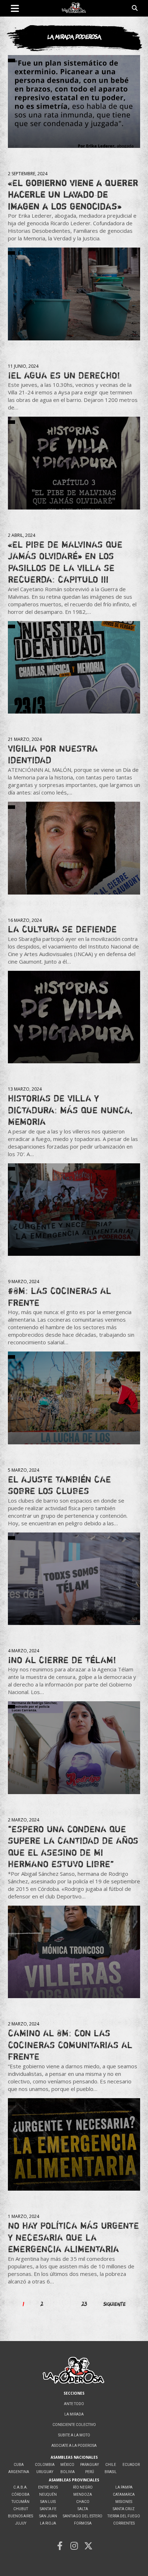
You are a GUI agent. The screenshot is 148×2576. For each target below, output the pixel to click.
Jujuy (21, 2523)
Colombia (45, 2465)
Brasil (111, 2472)
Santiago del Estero (83, 2516)
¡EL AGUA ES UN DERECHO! (64, 375)
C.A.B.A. (20, 2487)
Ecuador (131, 2465)
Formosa (83, 2523)
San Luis (48, 2502)
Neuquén (48, 2494)
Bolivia (68, 2472)
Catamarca (124, 2494)
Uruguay (45, 2472)
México (67, 2465)
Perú (90, 2472)
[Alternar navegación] (15, 8)
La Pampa (124, 2487)
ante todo (74, 2404)
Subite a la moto (74, 2435)
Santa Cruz (124, 2509)
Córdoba (20, 2494)
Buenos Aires (20, 2516)
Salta (83, 2509)
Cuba (19, 2465)
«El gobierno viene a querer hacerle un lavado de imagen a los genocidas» (73, 194)
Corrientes (124, 2523)
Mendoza (83, 2494)
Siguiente (115, 2304)
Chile (111, 2465)
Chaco (83, 2502)
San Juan (48, 2516)
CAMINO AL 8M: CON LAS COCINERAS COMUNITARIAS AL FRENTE (70, 2045)
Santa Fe (48, 2509)
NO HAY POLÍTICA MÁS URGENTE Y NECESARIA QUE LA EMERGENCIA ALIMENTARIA (73, 2237)
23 (84, 2304)
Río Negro (83, 2487)
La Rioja (48, 2523)
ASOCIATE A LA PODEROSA (74, 2446)
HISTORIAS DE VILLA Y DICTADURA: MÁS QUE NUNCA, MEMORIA (70, 1110)
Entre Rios (48, 2487)
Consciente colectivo (74, 2425)
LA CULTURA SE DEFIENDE (62, 929)
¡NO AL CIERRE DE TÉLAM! (62, 1660)
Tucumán (20, 2502)
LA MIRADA (74, 2414)
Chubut (21, 2509)
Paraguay (89, 2465)
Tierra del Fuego (124, 2516)
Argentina (19, 2472)
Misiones (124, 2502)
